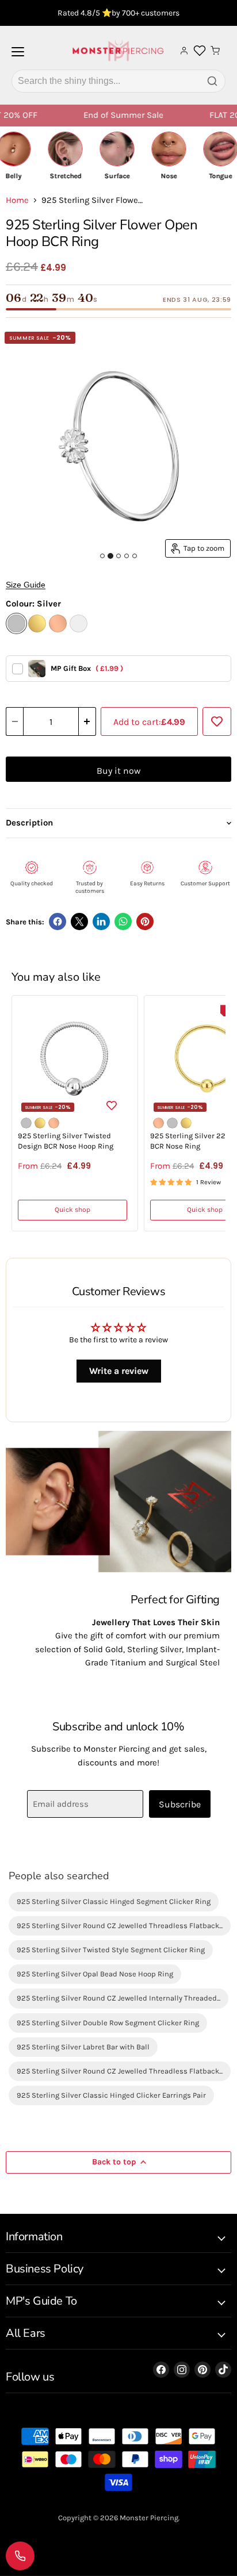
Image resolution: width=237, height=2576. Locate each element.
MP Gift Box (87, 668)
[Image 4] (127, 556)
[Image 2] (110, 556)
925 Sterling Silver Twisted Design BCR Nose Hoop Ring (66, 1141)
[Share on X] (79, 922)
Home (17, 200)
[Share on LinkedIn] (101, 922)
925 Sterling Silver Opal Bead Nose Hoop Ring (95, 1974)
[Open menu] (18, 56)
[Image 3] (118, 556)
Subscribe (180, 1804)
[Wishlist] (200, 51)
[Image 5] (135, 556)
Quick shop (72, 1210)
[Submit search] (212, 81)
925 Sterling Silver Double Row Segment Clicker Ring (108, 2023)
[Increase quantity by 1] (87, 721)
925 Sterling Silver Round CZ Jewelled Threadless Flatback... (120, 1926)
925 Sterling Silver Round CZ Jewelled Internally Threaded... (118, 1998)
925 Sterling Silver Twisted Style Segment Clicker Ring (111, 1950)
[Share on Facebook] (58, 922)
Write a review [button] (119, 1371)
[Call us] (20, 2556)
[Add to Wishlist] (217, 721)
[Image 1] (102, 556)
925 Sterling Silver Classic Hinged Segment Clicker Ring (114, 1901)
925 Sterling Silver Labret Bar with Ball (83, 2047)
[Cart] (215, 51)
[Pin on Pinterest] (145, 922)
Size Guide (26, 585)
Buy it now (118, 771)
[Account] (184, 51)
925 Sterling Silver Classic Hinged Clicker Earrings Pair (111, 2095)
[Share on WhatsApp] (123, 922)
